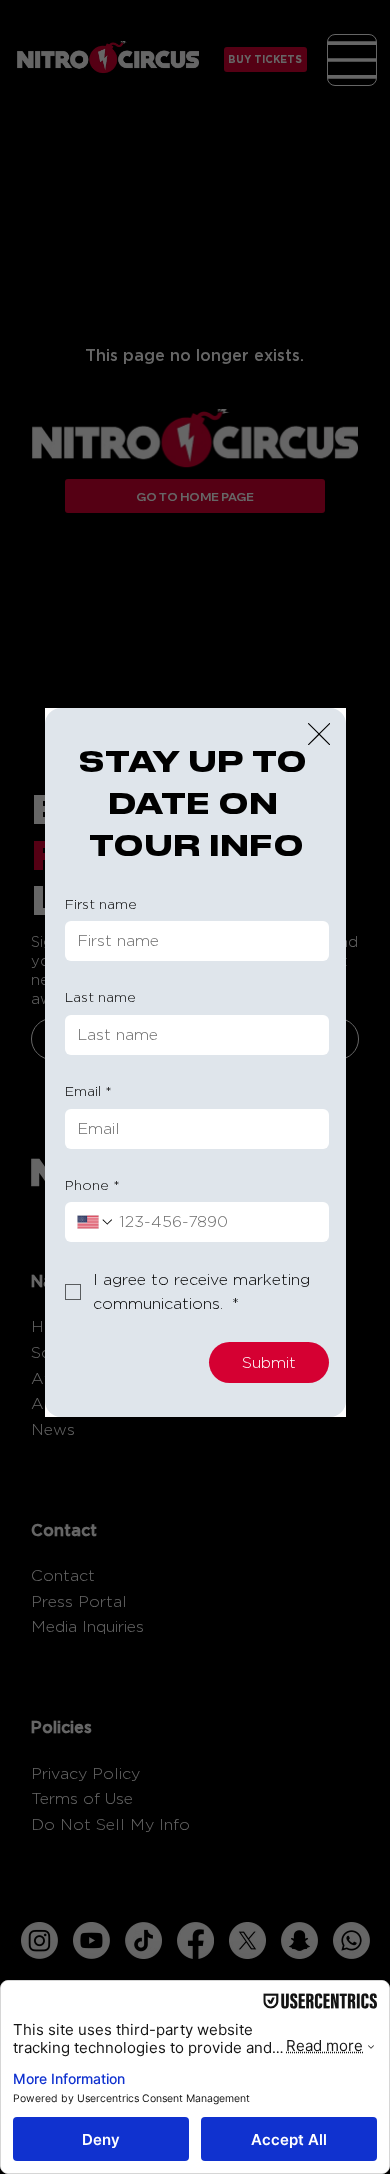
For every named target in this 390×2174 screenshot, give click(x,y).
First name (101, 903)
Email (88, 1090)
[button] (319, 735)
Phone (92, 1184)
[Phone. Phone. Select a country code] (96, 1222)
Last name (100, 996)
